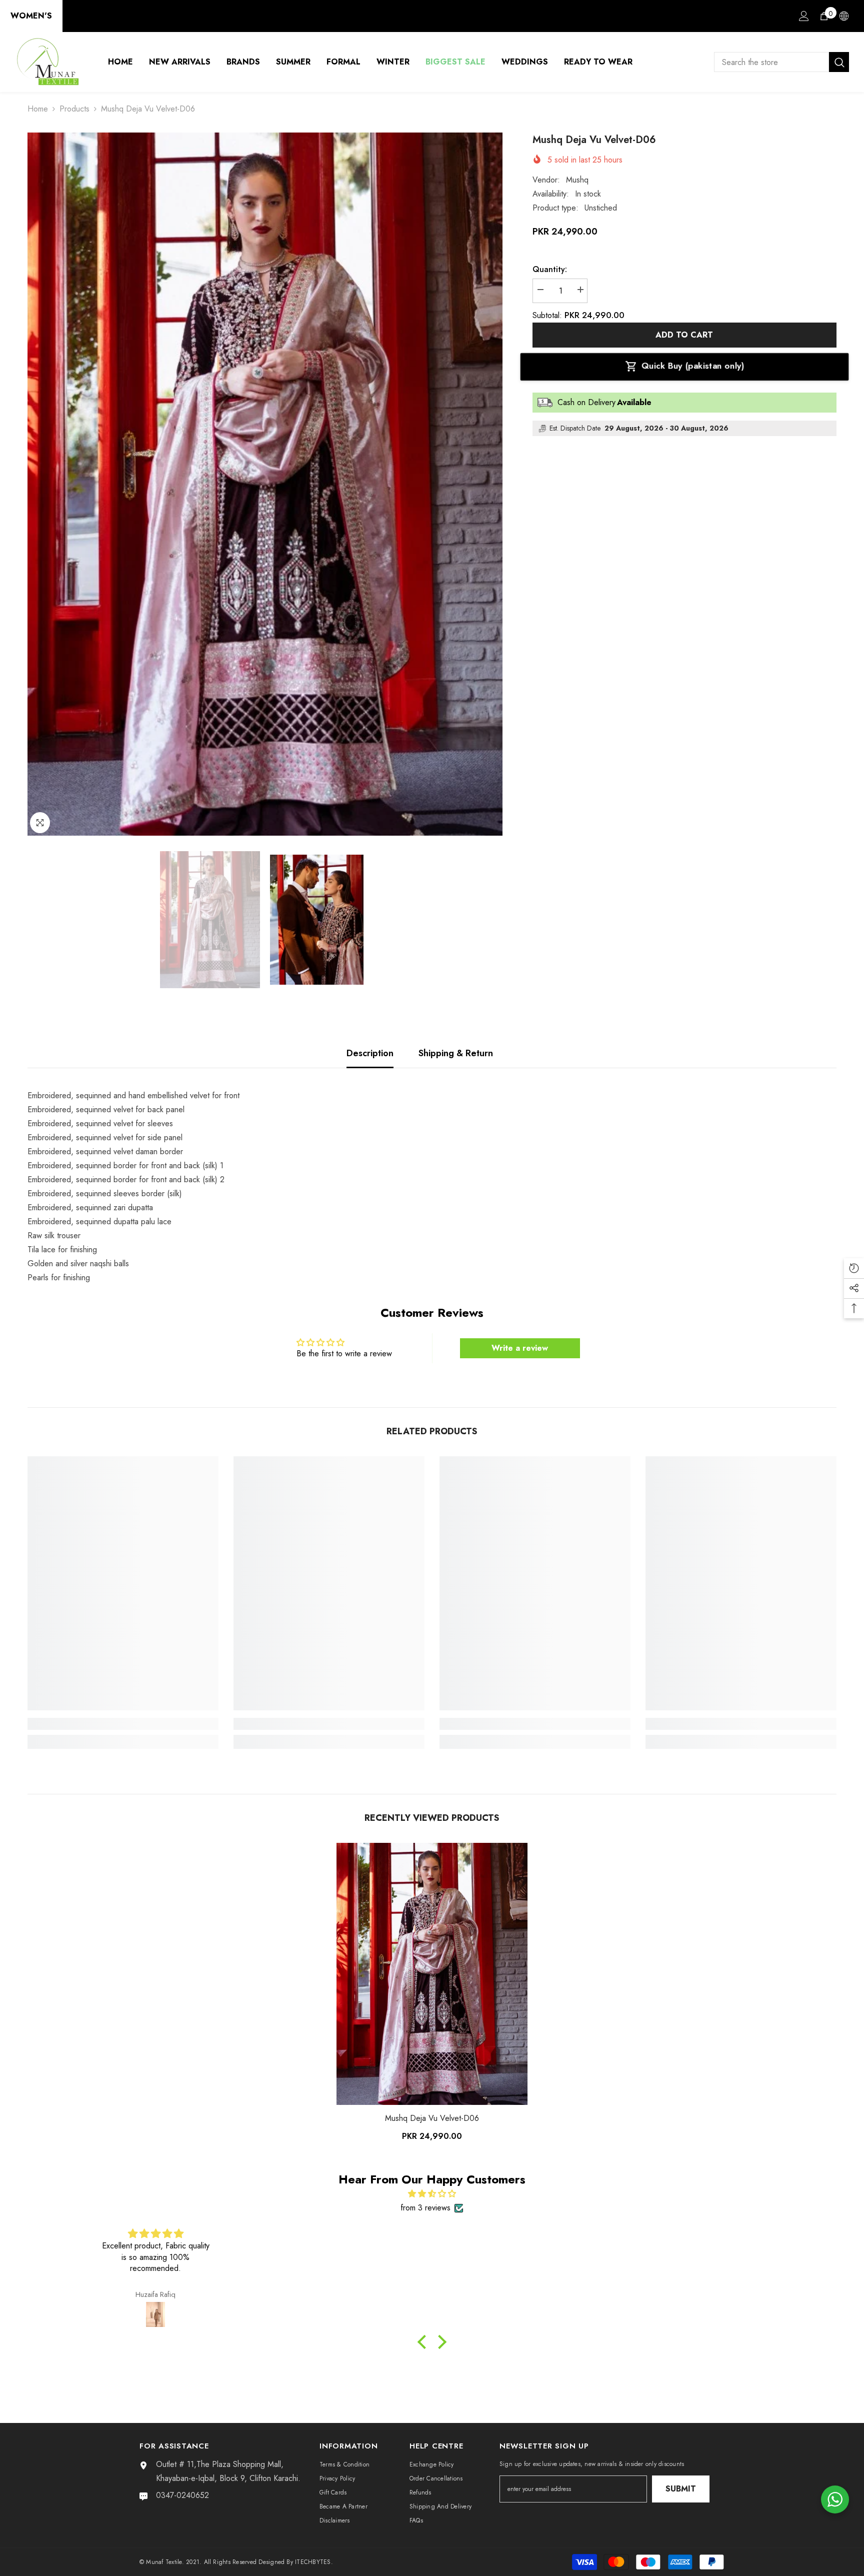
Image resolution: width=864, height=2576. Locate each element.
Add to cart (684, 335)
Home (38, 109)
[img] (432, 2194)
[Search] (781, 62)
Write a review (520, 1348)
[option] (265, 484)
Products (74, 109)
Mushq (577, 180)
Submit (681, 2489)
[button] (424, 2342)
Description (370, 1053)
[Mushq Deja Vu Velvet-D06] (432, 1974)
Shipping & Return (456, 1053)
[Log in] (804, 16)
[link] (123, 1724)
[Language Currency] (844, 16)
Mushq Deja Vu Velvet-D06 (432, 2118)
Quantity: (550, 269)
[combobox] (771, 62)
